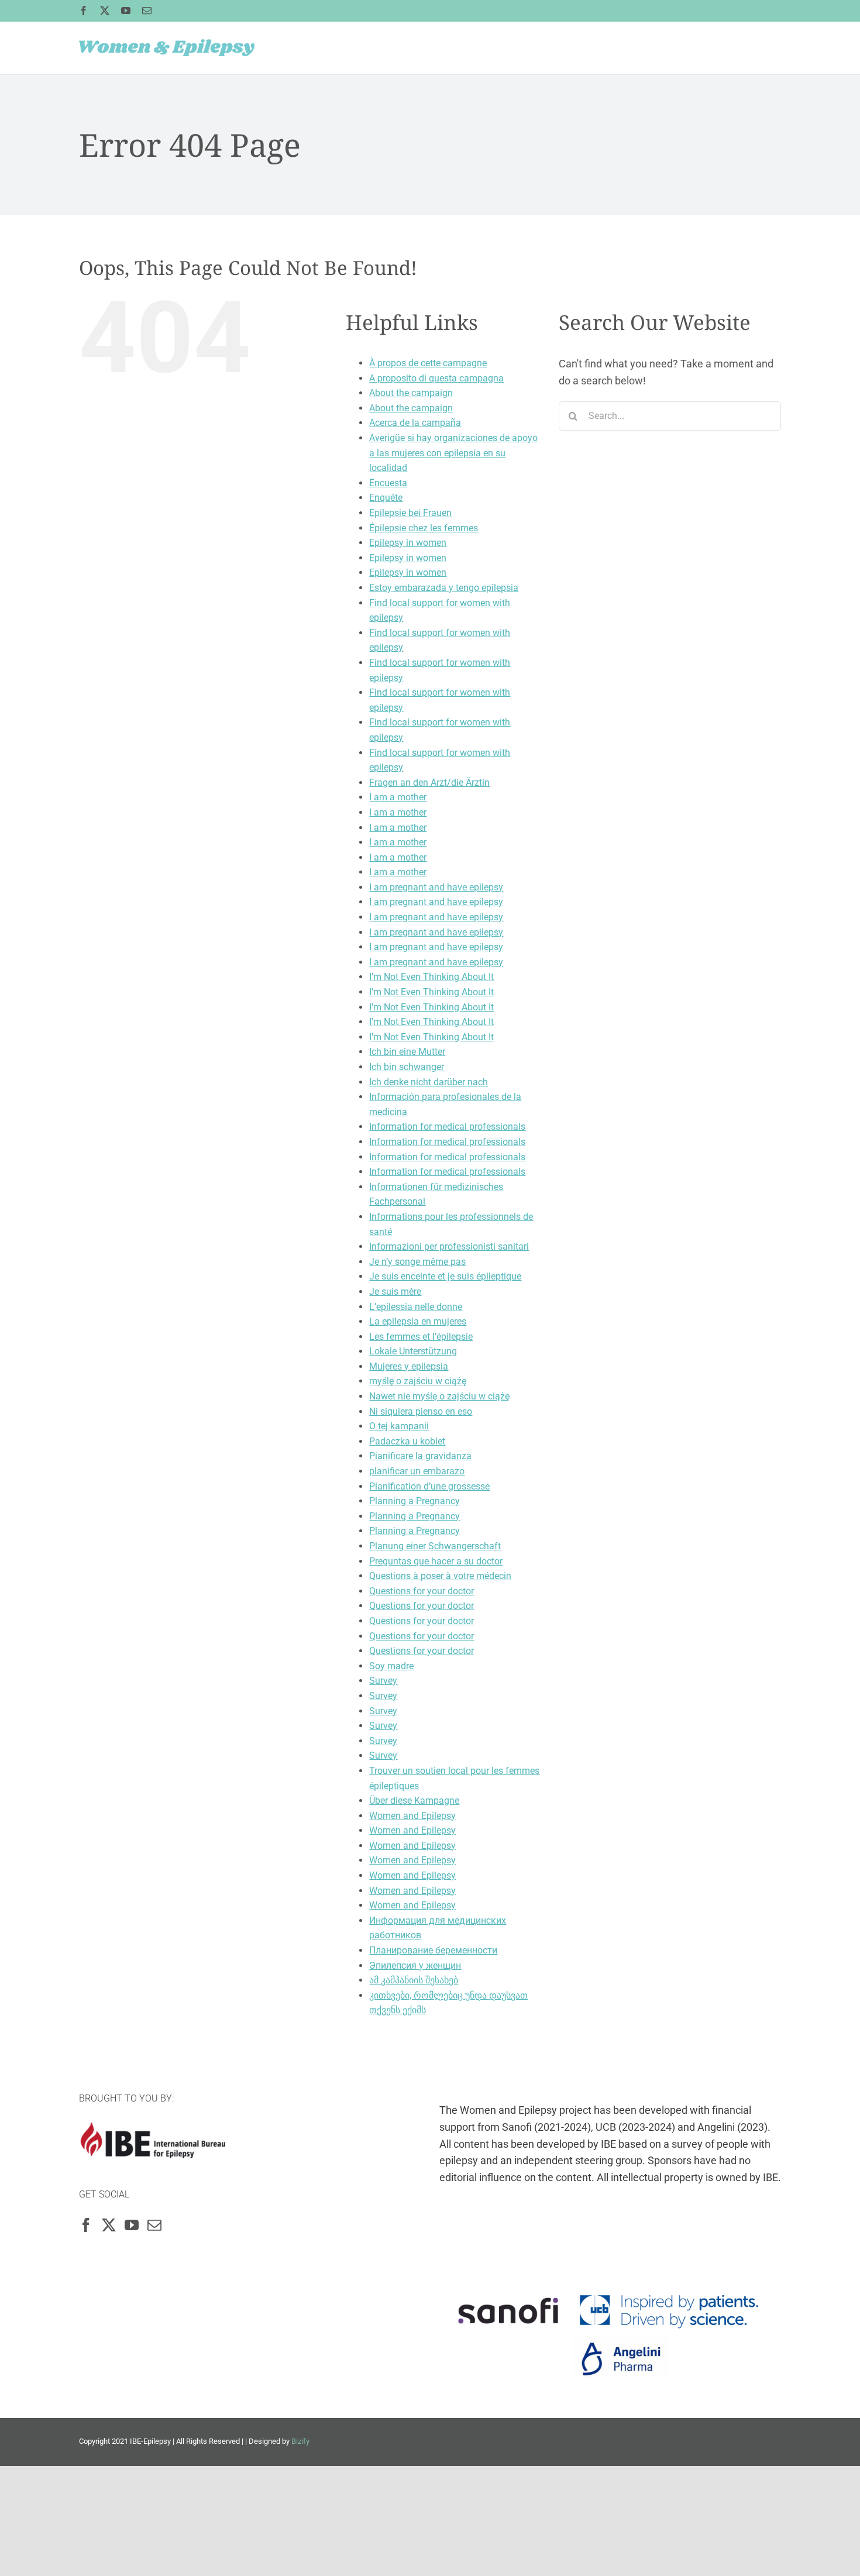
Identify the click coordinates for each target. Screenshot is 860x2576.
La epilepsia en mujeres (418, 1321)
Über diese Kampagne (414, 1801)
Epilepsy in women (408, 543)
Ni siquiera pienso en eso (421, 1411)
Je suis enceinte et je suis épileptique (445, 1276)
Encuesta (388, 483)
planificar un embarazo (417, 1471)
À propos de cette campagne (428, 363)
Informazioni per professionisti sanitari (449, 1246)
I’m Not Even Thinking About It (431, 977)
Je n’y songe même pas (417, 1262)
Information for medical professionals (447, 1127)
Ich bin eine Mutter (407, 1052)
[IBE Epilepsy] (152, 2130)
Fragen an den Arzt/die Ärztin (429, 783)
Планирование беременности (433, 1950)
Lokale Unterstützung (413, 1351)
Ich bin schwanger (407, 1067)
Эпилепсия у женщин (415, 1965)
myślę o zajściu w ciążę (418, 1381)
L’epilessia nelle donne (416, 1307)
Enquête (386, 498)
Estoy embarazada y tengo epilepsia (444, 588)
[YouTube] (132, 2225)
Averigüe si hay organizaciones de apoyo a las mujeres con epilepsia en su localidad (453, 453)
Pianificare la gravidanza (420, 1456)
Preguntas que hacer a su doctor (436, 1561)
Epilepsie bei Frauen (410, 513)
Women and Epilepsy (412, 1816)
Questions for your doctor (422, 1591)
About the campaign (411, 393)
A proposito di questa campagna (436, 378)
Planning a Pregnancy (414, 1501)
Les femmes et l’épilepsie (421, 1337)
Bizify (300, 2441)
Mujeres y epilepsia (409, 1366)
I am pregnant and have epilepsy (436, 887)
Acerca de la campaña (415, 423)
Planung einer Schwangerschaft (435, 1546)
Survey (383, 1681)
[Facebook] (86, 2225)
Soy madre (391, 1666)
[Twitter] (109, 2225)
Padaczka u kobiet (407, 1441)
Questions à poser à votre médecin (440, 1576)
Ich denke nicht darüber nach (429, 1082)
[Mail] (154, 2225)
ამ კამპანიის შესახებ (414, 1980)
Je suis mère (395, 1292)
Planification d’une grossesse (429, 1486)
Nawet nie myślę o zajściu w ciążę (439, 1396)
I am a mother (398, 797)
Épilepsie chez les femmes (424, 528)
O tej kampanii (399, 1426)
